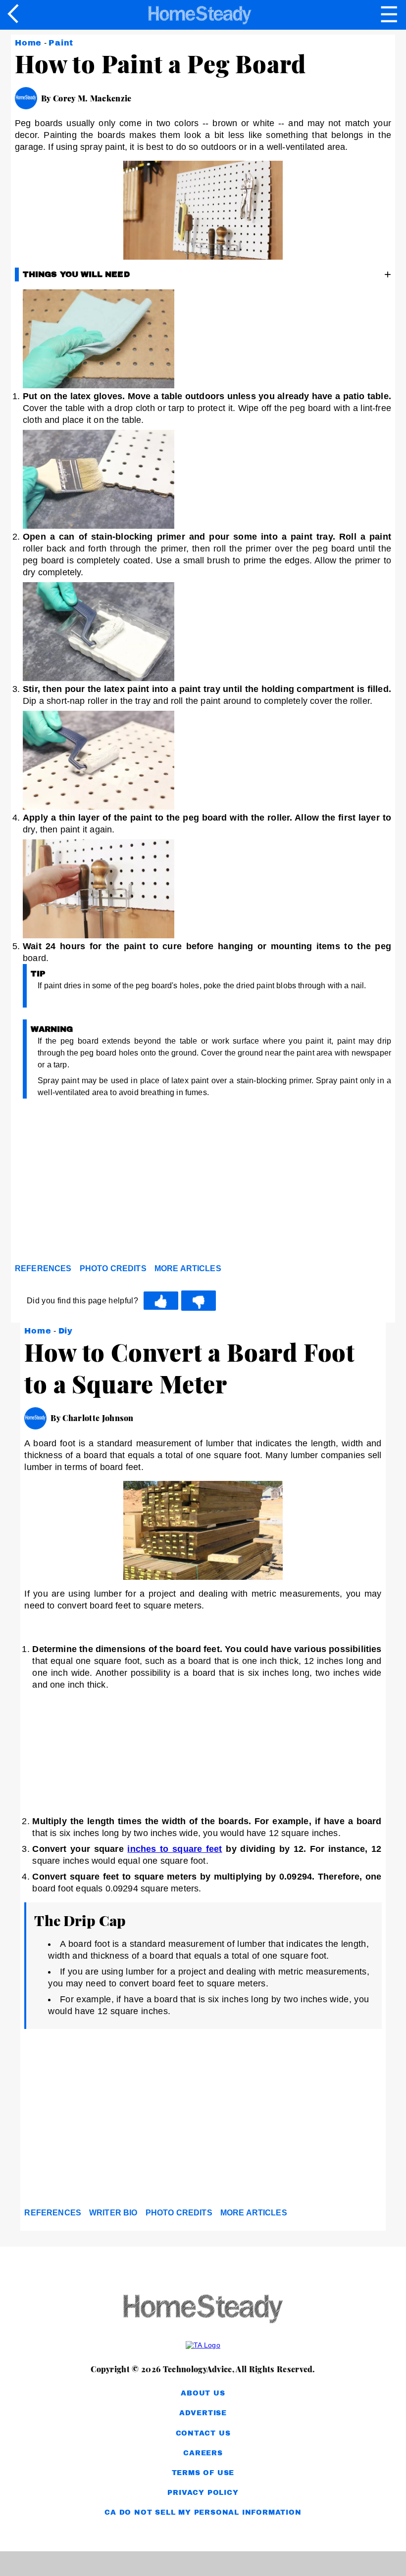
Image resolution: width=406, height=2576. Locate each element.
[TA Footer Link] (203, 2345)
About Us (203, 2393)
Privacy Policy (203, 2493)
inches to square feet (175, 1849)
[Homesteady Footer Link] (203, 2310)
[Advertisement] (104, 1184)
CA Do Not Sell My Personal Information (203, 2512)
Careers (203, 2453)
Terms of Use (203, 2473)
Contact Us (203, 2433)
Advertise (203, 2413)
